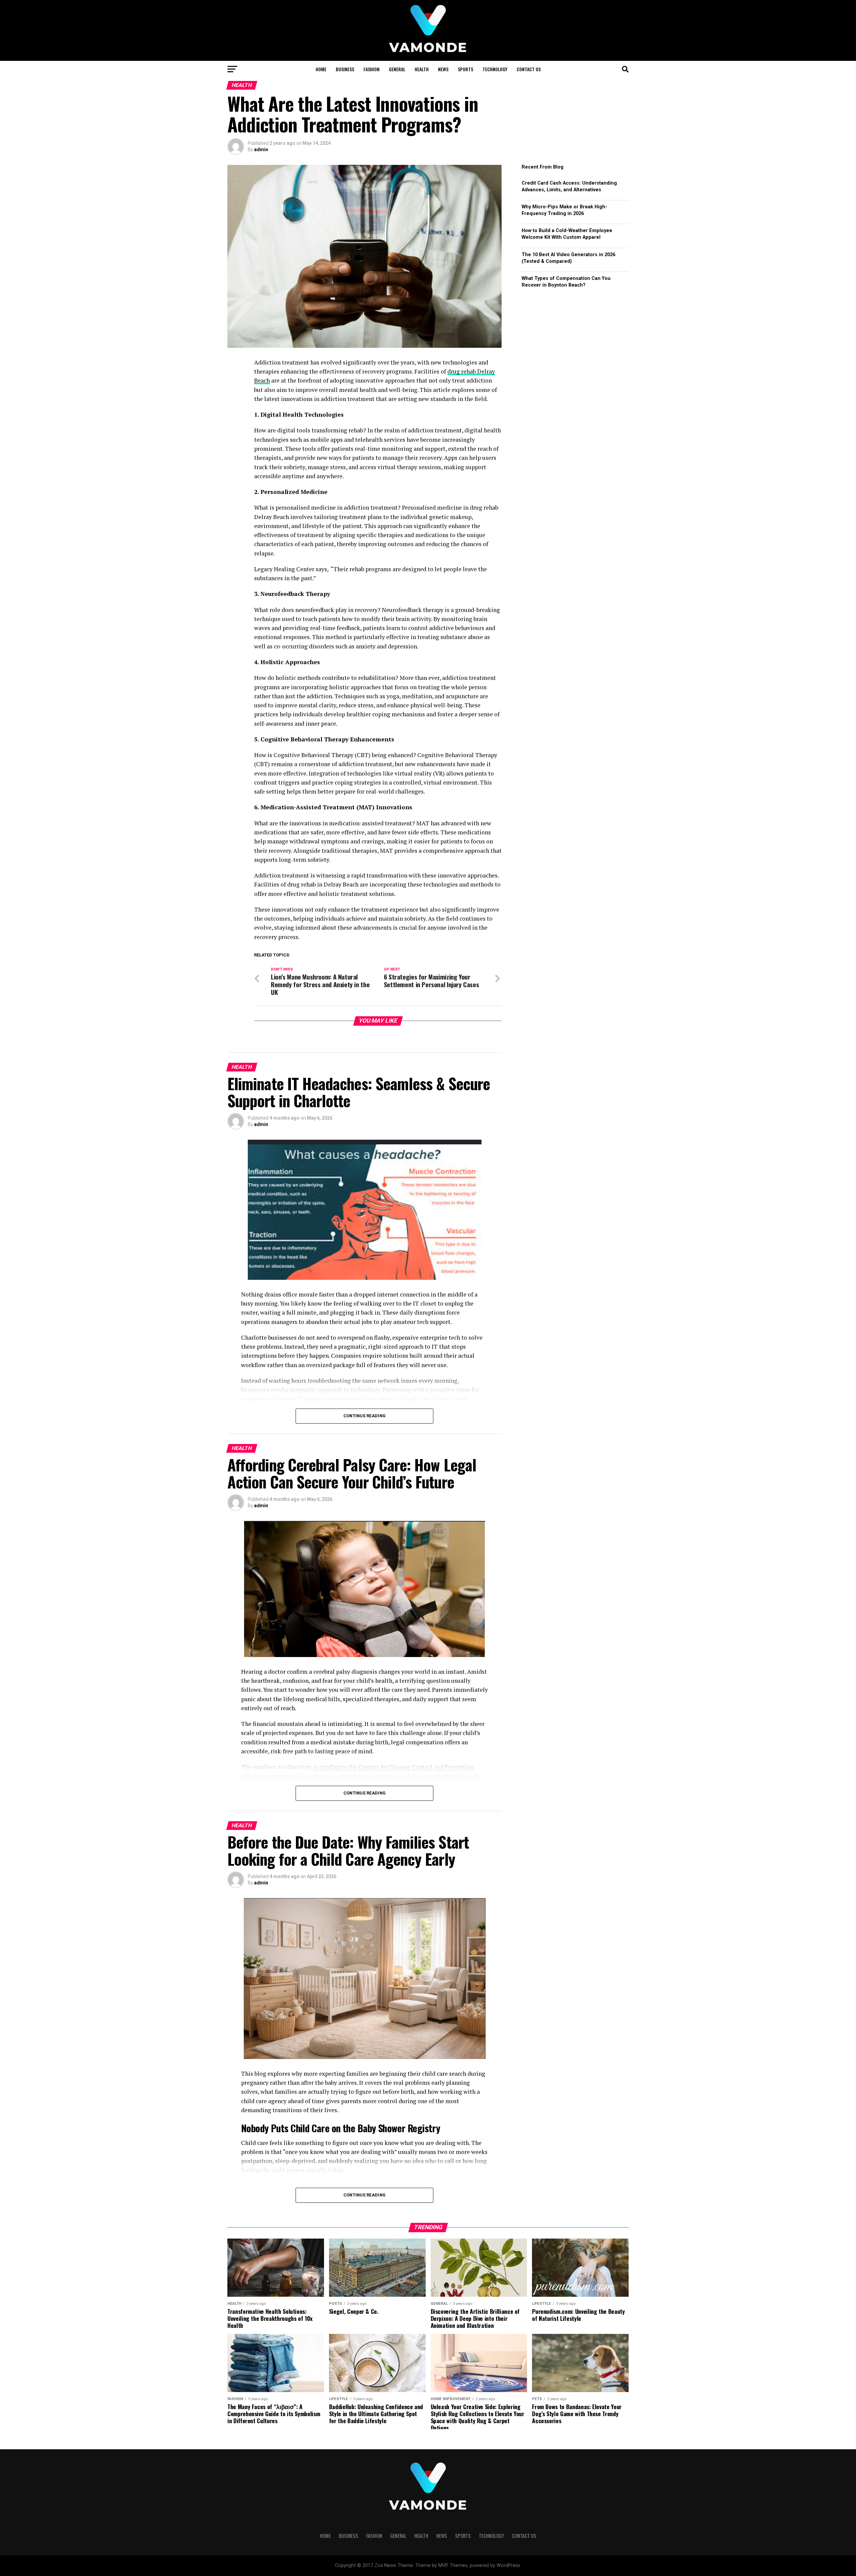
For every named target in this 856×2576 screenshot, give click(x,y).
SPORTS (465, 69)
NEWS (443, 69)
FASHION (371, 69)
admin (261, 149)
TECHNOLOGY (495, 69)
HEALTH (422, 69)
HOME (321, 69)
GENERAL (397, 69)
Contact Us (529, 69)
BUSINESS (345, 69)
